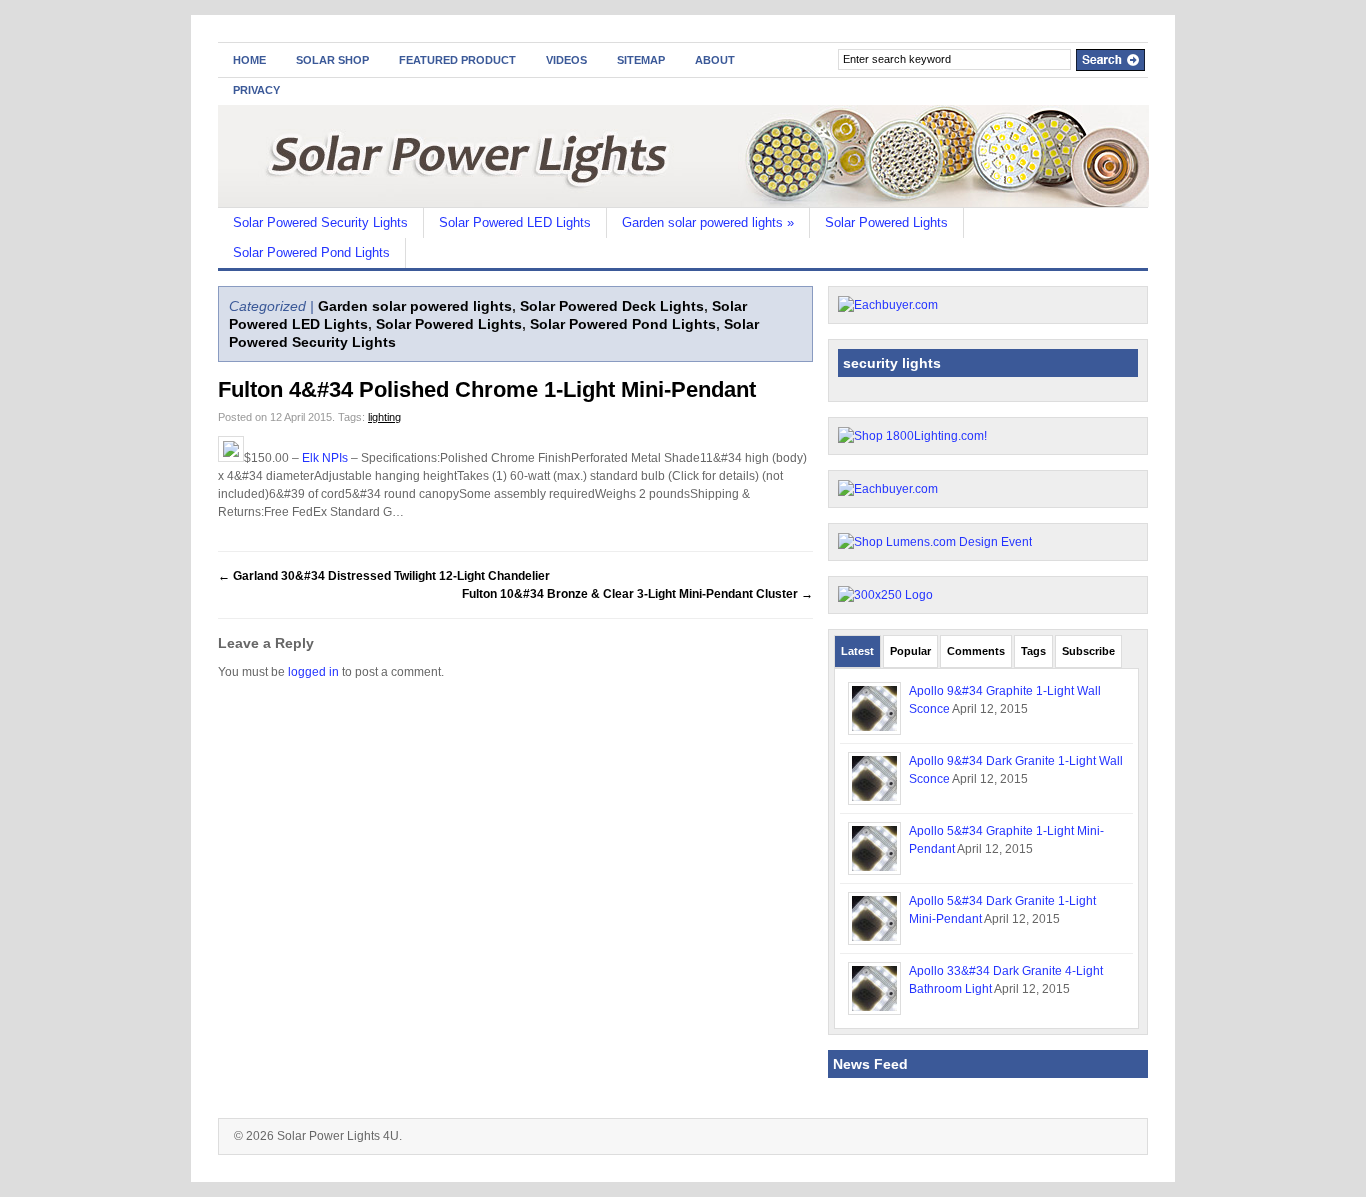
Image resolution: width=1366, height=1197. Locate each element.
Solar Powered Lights (886, 222)
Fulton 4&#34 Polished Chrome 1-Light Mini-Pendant (487, 389)
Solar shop (332, 60)
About (715, 60)
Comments (976, 651)
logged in (313, 672)
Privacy (256, 90)
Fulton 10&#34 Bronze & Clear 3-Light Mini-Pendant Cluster (637, 594)
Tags (1033, 651)
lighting (384, 417)
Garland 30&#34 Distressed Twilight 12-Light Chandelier (384, 576)
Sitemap (641, 60)
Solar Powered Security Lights (320, 222)
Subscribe (1088, 651)
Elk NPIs (325, 458)
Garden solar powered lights (708, 222)
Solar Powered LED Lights (515, 222)
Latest (857, 651)
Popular (910, 651)
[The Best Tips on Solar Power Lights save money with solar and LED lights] (683, 203)
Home (249, 60)
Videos (566, 60)
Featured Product (457, 60)
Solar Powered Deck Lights (612, 306)
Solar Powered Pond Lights (311, 252)
